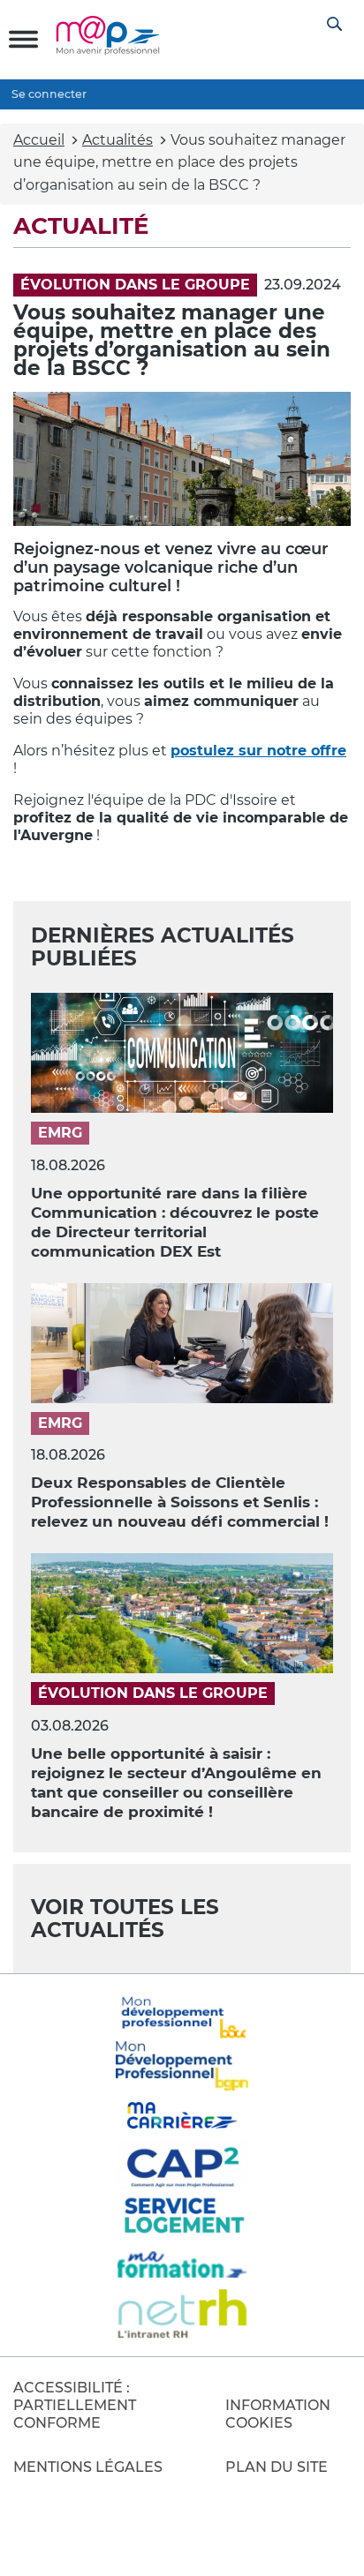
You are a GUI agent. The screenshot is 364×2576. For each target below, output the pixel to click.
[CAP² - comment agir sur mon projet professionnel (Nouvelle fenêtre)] (182, 2165)
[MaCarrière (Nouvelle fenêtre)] (182, 2115)
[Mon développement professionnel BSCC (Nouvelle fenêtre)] (182, 2016)
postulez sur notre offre (258, 751)
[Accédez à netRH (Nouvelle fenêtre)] (182, 2314)
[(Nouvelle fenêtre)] (182, 2066)
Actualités (118, 140)
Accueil (39, 140)
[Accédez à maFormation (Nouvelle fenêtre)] (182, 2264)
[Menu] (23, 39)
